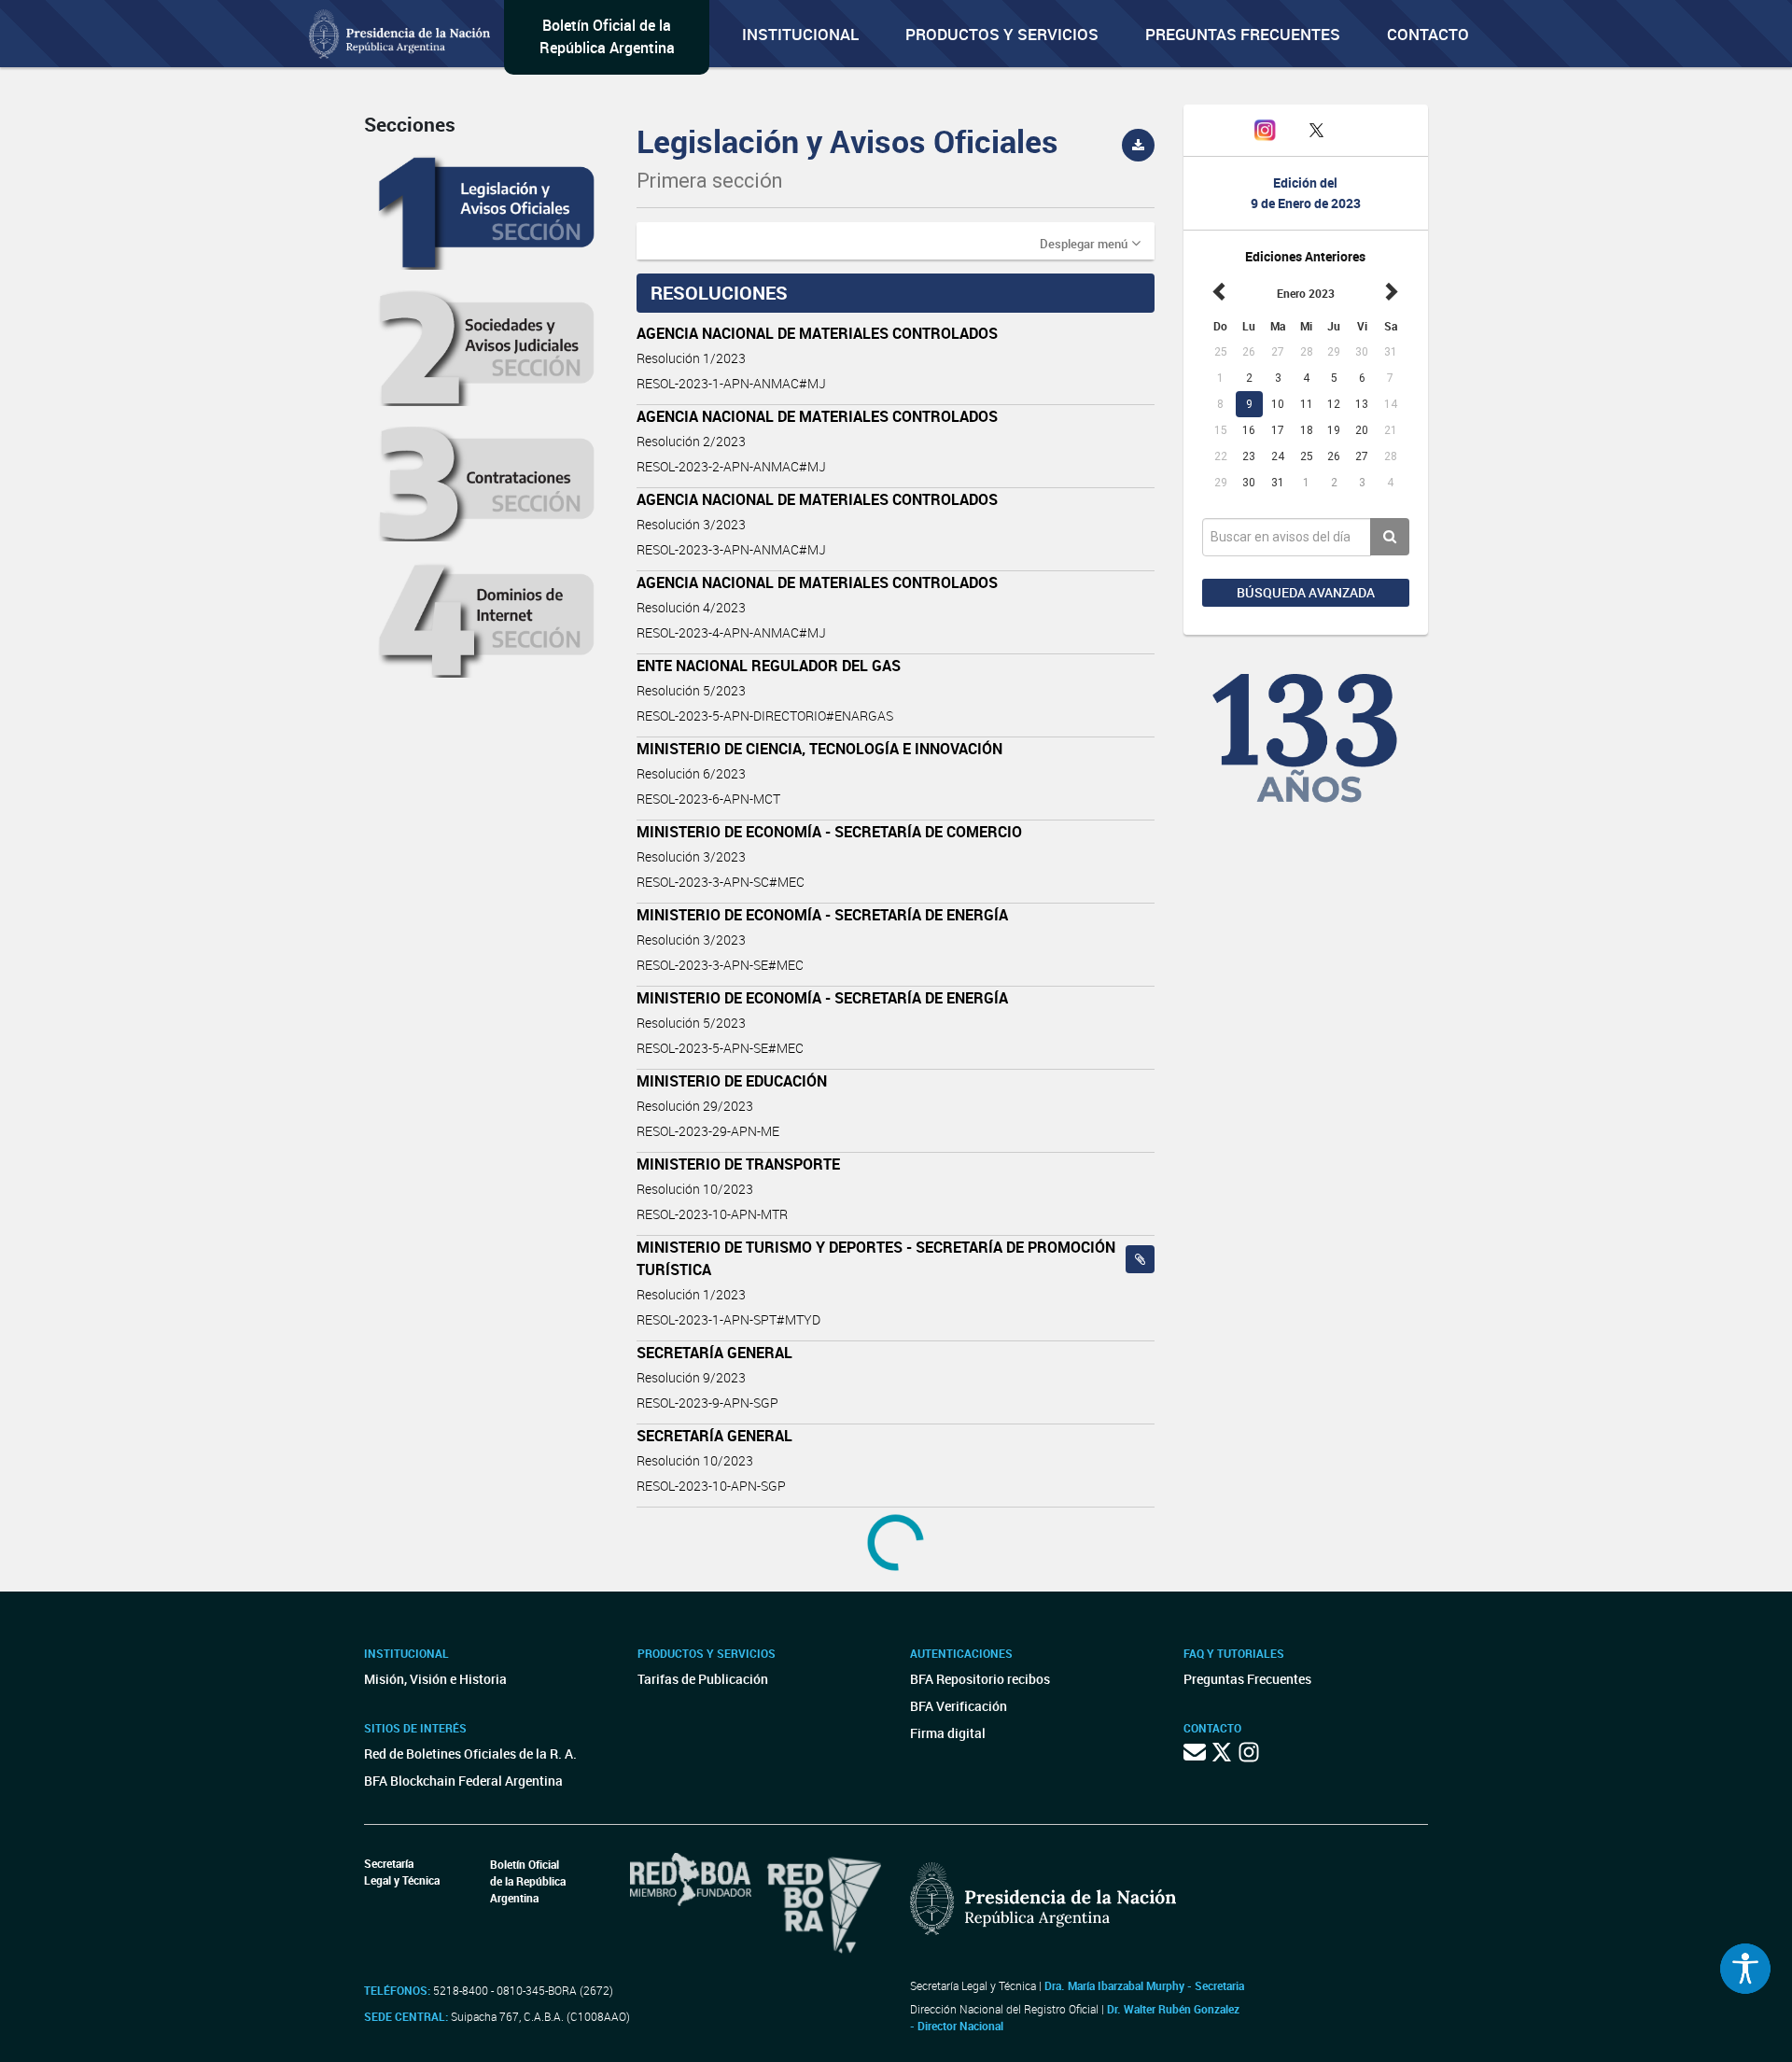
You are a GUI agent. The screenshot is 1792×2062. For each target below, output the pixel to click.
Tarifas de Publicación (703, 1679)
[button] (1090, 243)
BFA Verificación (959, 1706)
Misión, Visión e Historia (435, 1679)
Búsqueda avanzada (1306, 592)
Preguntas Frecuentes (1243, 34)
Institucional (800, 34)
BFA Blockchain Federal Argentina (463, 1781)
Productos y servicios (1002, 34)
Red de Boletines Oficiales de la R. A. (470, 1753)
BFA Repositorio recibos (980, 1679)
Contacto (1428, 34)
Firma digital (948, 1733)
